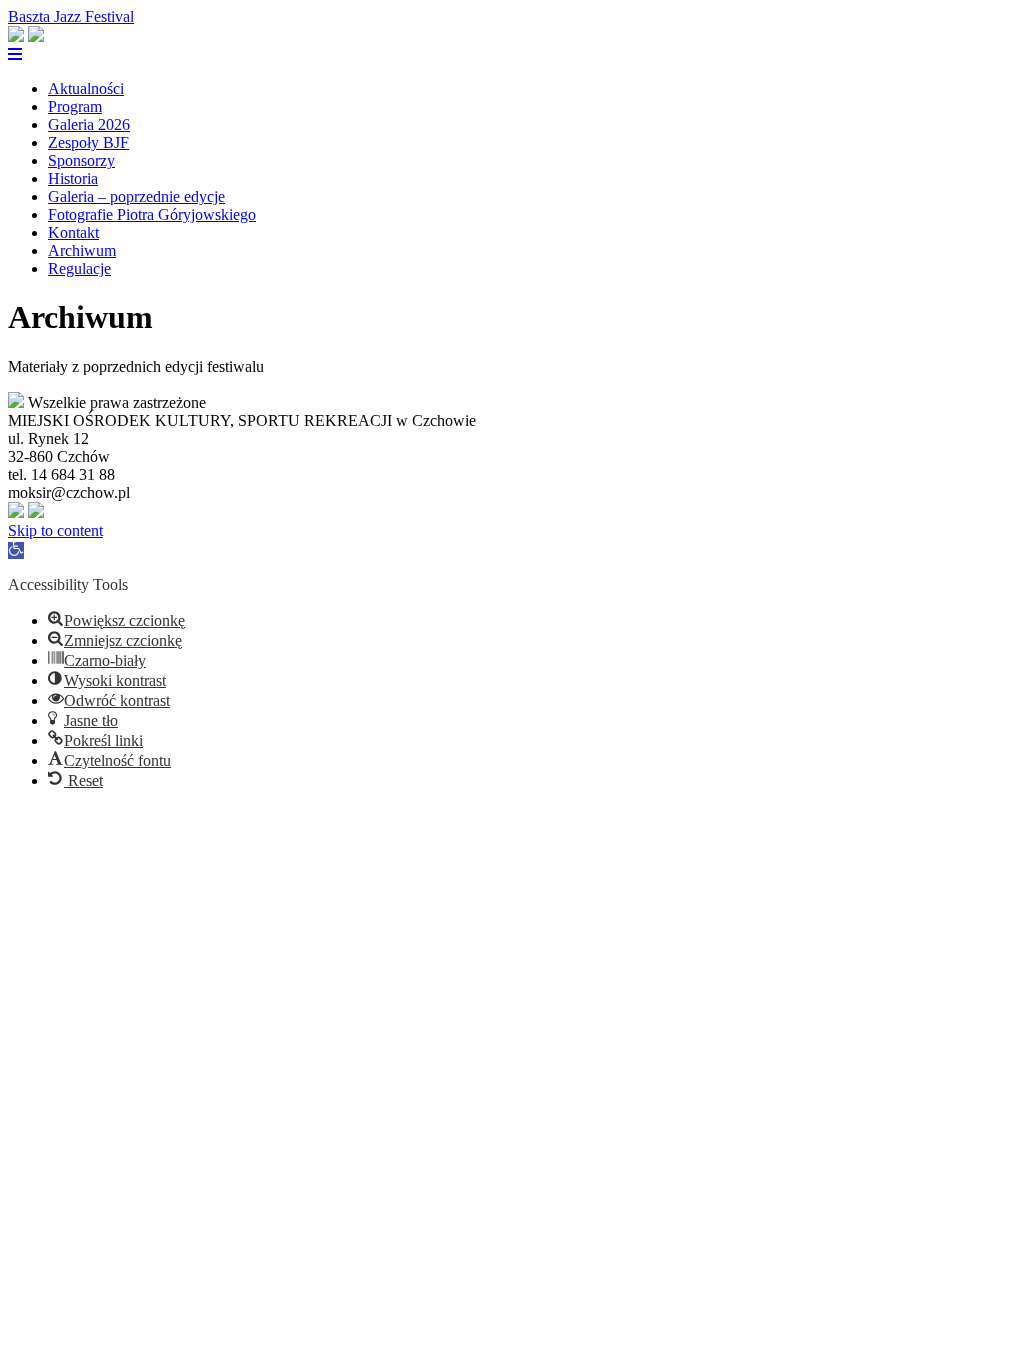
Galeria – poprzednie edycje (136, 196)
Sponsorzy (81, 160)
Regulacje (79, 268)
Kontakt (73, 232)
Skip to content (55, 530)
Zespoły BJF (88, 142)
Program (75, 106)
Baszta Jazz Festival (71, 16)
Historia (73, 178)
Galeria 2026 (89, 124)
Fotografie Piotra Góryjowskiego (152, 214)
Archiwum (82, 250)
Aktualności (86, 88)
